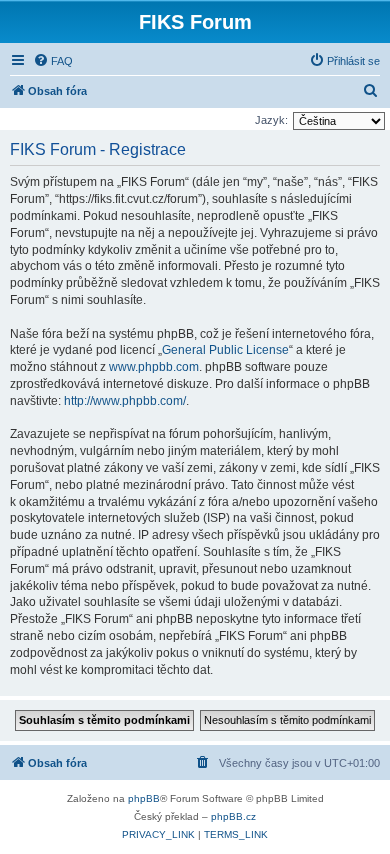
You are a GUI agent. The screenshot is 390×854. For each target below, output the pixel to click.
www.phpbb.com (154, 367)
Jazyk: (271, 120)
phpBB (144, 798)
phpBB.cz (233, 816)
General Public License (225, 350)
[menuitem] (53, 61)
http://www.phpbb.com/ (125, 401)
